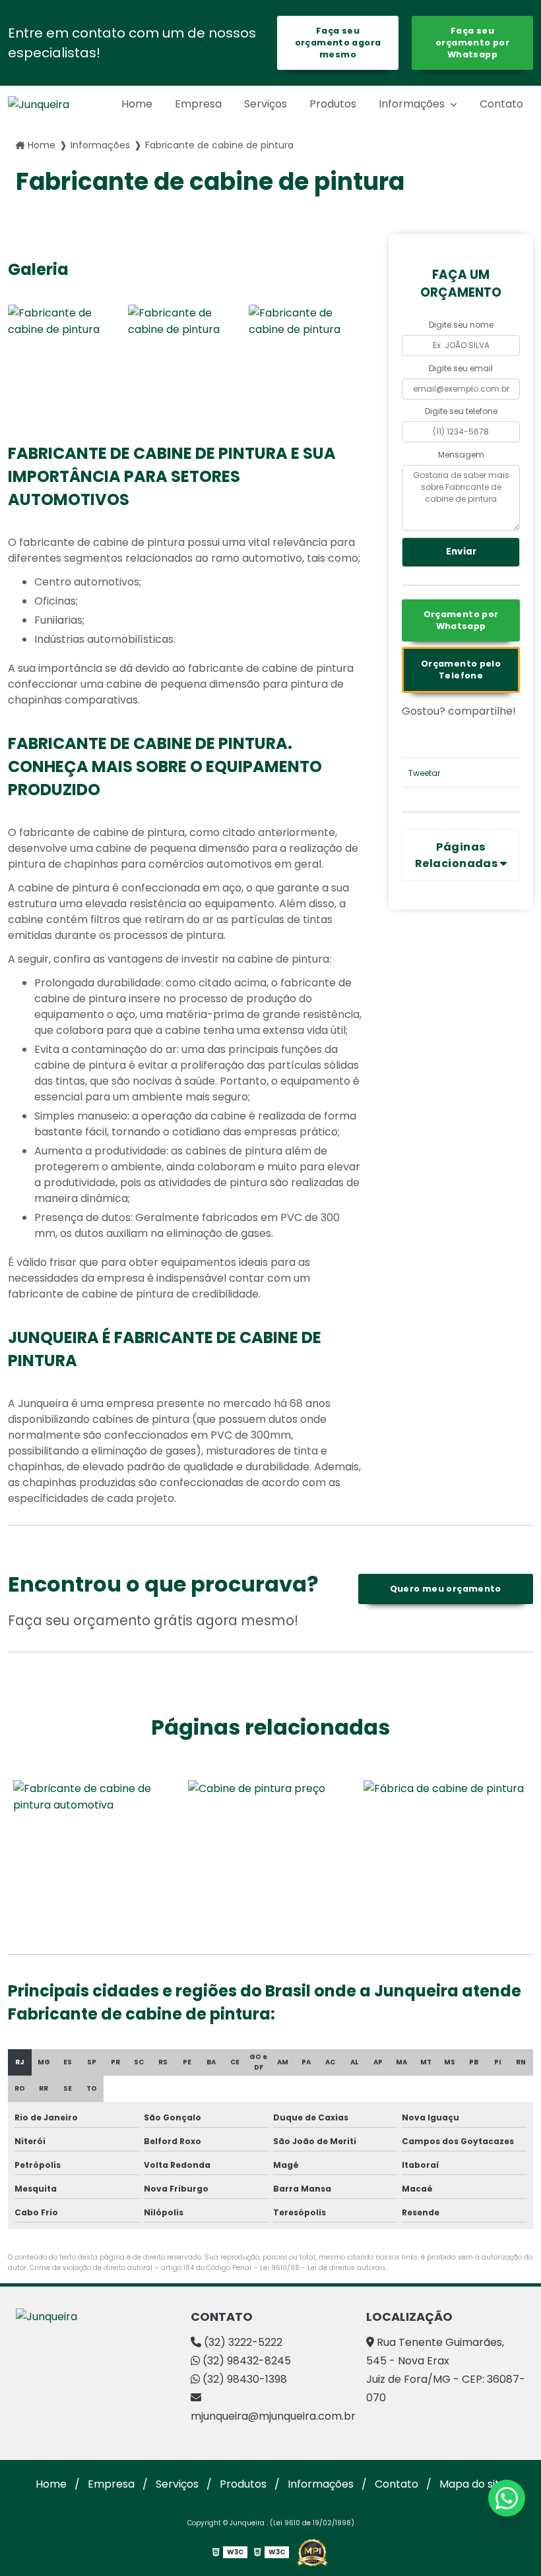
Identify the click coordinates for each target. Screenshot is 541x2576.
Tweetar (424, 773)
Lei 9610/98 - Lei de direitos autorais (323, 2268)
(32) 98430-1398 (243, 2379)
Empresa (198, 104)
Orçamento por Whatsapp (461, 620)
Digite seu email (461, 368)
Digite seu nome (461, 325)
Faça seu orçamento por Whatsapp (472, 43)
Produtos (333, 104)
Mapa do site (473, 2484)
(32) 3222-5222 (242, 2342)
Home (137, 104)
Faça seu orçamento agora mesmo (338, 43)
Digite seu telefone (461, 411)
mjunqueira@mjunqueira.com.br (270, 2416)
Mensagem (461, 455)
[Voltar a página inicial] (39, 105)
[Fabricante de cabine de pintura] (65, 361)
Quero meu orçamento (446, 1589)
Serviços (266, 104)
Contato (501, 104)
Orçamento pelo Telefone (461, 670)
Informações (413, 104)
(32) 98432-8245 (245, 2361)
